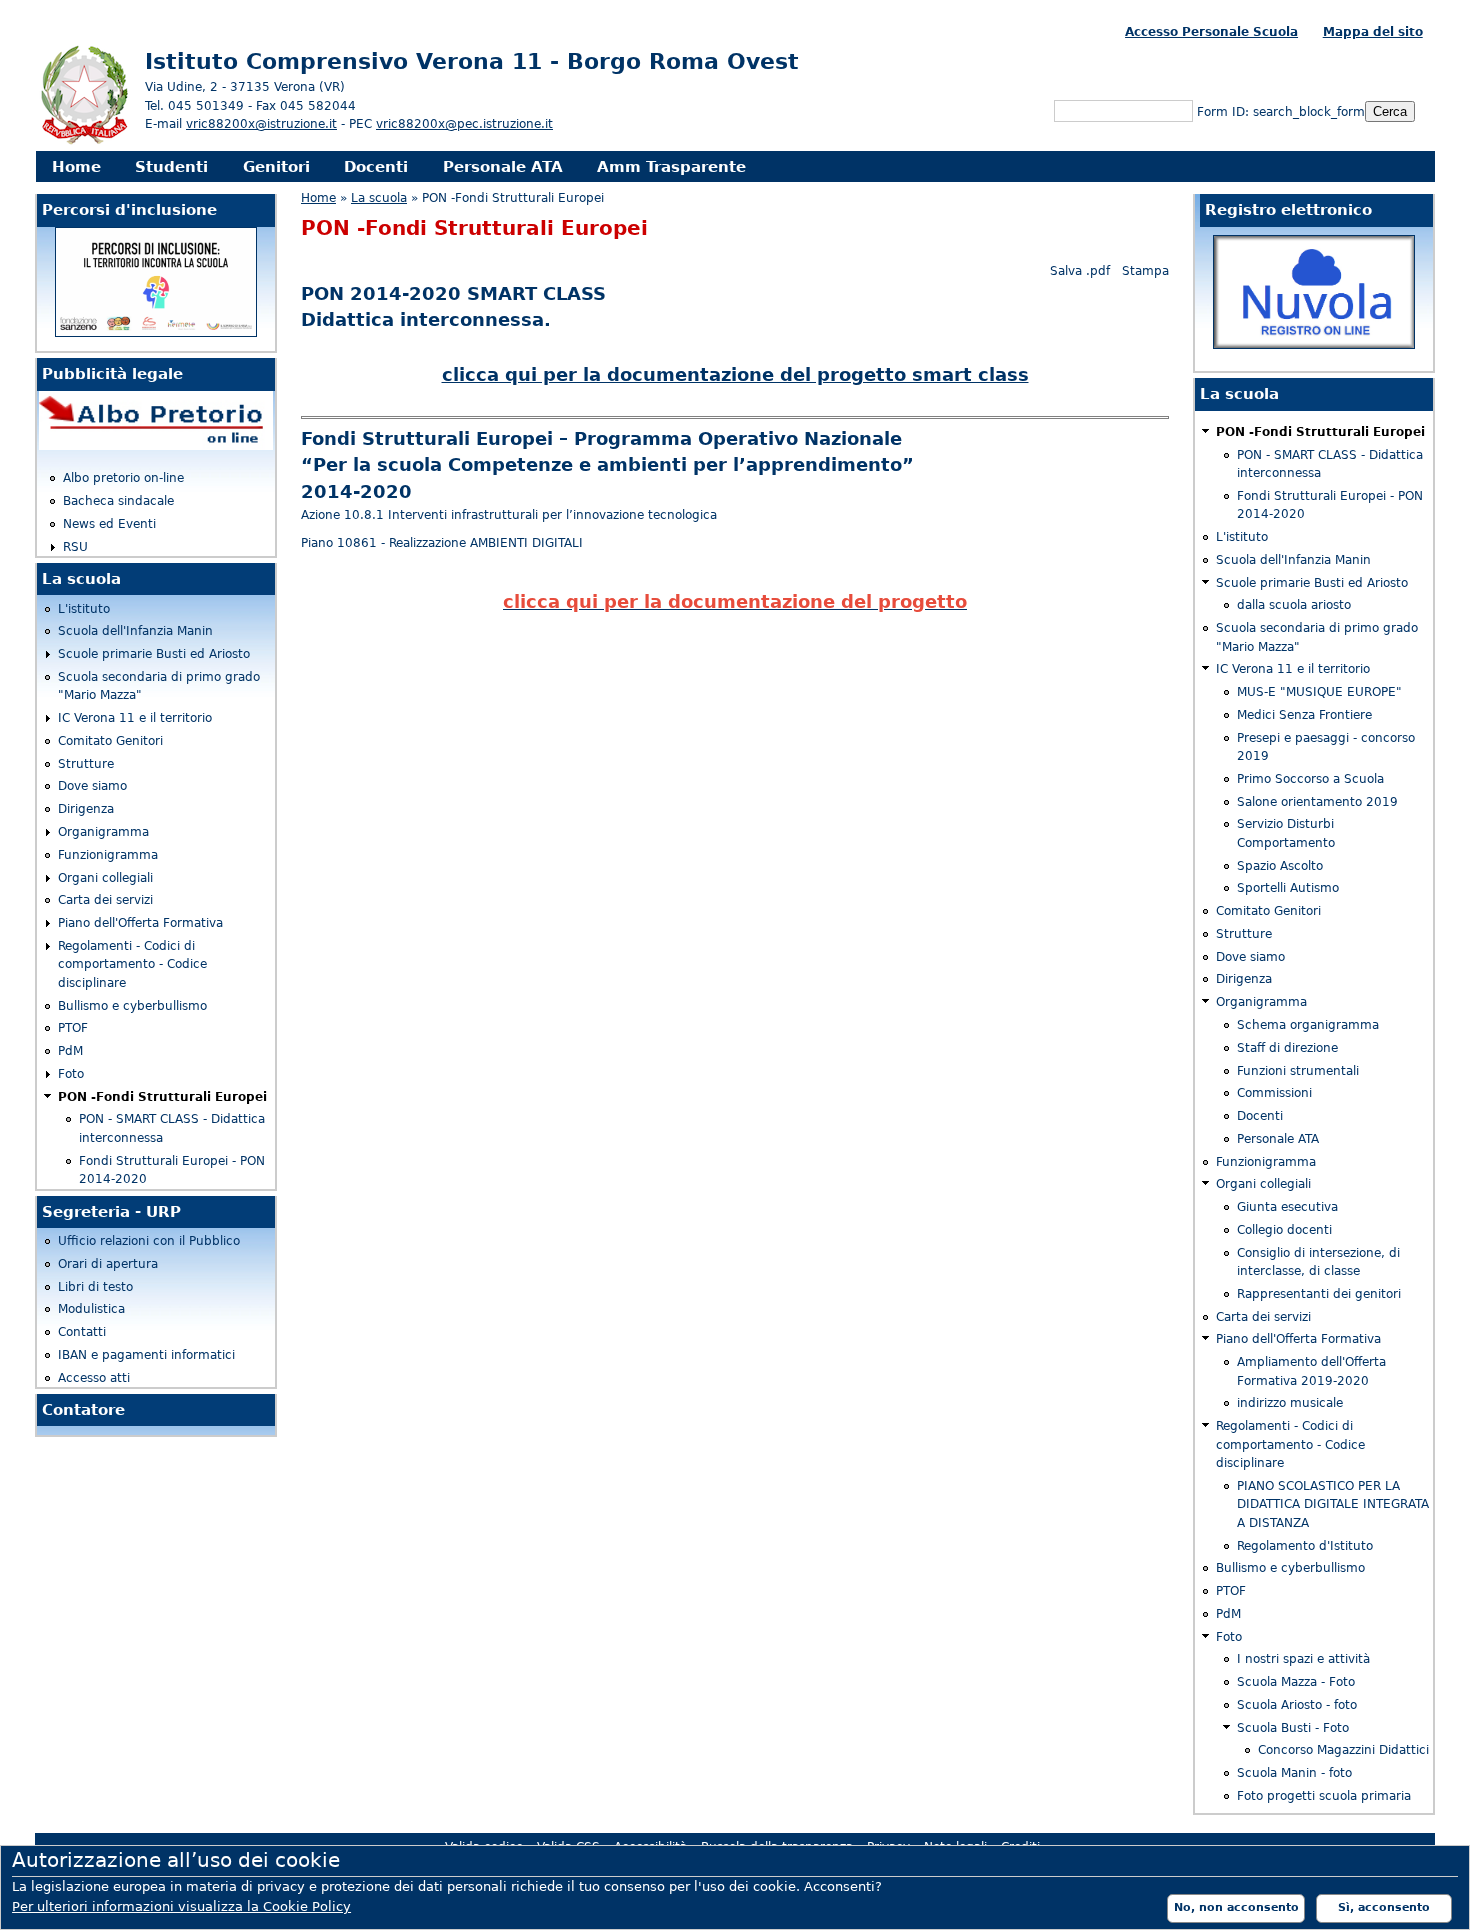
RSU (75, 547)
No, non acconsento (1236, 1907)
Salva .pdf (1080, 271)
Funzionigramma (108, 855)
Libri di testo (95, 1287)
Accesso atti (94, 1378)
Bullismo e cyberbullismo (132, 1006)
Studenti (171, 166)
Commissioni (1274, 1093)
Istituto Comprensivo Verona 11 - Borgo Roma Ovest (472, 61)
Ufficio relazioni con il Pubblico (149, 1241)
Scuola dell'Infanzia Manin (135, 631)
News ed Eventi (109, 524)
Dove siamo (92, 786)
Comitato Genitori (110, 741)
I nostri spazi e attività (1303, 1659)
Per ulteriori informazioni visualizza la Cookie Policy (181, 1906)
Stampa (1145, 271)
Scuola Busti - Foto (1293, 1728)
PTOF (73, 1028)
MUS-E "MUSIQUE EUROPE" (1319, 692)
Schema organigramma (1308, 1025)
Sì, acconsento (1384, 1907)
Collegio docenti (1284, 1230)
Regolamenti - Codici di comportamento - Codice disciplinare (132, 964)
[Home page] (85, 141)
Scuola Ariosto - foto (1297, 1705)
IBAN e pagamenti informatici (146, 1355)
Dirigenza (86, 809)
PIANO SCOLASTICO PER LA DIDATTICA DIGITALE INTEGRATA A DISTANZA (1333, 1504)
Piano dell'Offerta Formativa (140, 923)
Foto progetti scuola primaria (1324, 1796)
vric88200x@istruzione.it (261, 124)
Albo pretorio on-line (123, 478)
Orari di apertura (108, 1264)
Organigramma (103, 832)
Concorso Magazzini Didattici (1343, 1750)
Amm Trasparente (671, 166)
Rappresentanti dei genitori (1319, 1294)
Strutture (86, 764)
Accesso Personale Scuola (1211, 32)
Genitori (276, 166)
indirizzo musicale (1290, 1403)
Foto (71, 1074)
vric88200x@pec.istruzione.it (464, 124)
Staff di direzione (1287, 1048)
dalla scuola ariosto (1294, 605)
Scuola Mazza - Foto (1296, 1682)
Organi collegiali (105, 878)
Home (76, 166)
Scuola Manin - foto (1294, 1773)
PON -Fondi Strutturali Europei (162, 1097)
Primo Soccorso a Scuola (1310, 779)
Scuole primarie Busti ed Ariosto (154, 654)
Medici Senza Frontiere (1304, 715)
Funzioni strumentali (1298, 1071)
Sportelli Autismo (1288, 888)
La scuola (379, 198)
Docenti (376, 166)
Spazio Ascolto (1280, 866)
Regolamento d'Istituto (1305, 1546)
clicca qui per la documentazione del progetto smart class (735, 374)
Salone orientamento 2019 (1317, 802)
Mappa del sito (1373, 32)
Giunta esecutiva (1287, 1207)
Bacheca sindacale (118, 501)
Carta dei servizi (105, 900)
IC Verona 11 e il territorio (135, 718)
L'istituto (84, 609)
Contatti (82, 1332)
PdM (70, 1051)
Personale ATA (503, 166)
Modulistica (91, 1309)
